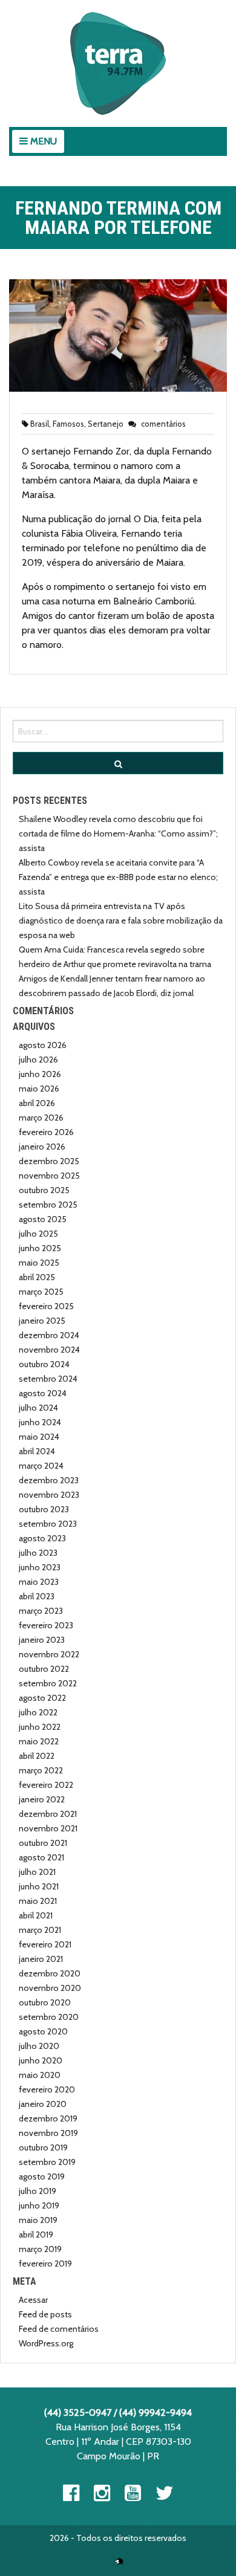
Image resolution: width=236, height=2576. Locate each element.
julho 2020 (39, 2046)
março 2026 (41, 1118)
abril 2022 (37, 1756)
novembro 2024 (49, 1350)
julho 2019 (38, 2191)
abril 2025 (37, 1277)
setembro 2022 (48, 1683)
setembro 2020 (49, 2017)
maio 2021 (38, 1901)
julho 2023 (38, 1553)
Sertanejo (106, 424)
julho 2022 (38, 1712)
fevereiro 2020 (47, 2089)
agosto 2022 (42, 1698)
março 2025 (41, 1292)
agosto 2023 (42, 1538)
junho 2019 (39, 2205)
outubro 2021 (43, 1843)
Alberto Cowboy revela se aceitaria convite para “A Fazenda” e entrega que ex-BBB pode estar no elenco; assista (118, 877)
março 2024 (41, 1466)
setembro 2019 (47, 2162)
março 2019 (40, 2249)
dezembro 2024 (49, 1335)
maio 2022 (39, 1741)
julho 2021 (37, 1872)
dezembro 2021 (48, 1814)
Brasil (40, 424)
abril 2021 (36, 1915)
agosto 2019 (42, 2176)
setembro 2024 (48, 1379)
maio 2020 (40, 2075)
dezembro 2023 (49, 1480)
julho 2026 (38, 1060)
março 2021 (40, 1930)
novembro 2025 (49, 1176)
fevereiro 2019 (45, 2264)
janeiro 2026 (42, 1147)
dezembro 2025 (49, 1161)
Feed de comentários (59, 2329)
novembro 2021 (48, 1828)
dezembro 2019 (48, 2118)
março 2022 (41, 1770)
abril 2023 (37, 1596)
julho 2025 (38, 1234)
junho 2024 (40, 1422)
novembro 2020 (50, 1988)
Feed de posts (45, 2314)
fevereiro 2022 (46, 1785)
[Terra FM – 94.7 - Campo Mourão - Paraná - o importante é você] (118, 63)
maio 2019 (38, 2220)
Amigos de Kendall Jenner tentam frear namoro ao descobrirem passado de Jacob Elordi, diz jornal (112, 986)
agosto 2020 (43, 2031)
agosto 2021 (41, 1857)
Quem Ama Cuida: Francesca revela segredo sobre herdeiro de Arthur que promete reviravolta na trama (115, 957)
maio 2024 (39, 1437)
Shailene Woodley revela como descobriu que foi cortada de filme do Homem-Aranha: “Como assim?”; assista (118, 833)
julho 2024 (38, 1408)
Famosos (68, 424)
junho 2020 (41, 2060)
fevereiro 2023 (46, 1625)
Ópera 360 (119, 2561)
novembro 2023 (49, 1495)
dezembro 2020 (50, 1973)
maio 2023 (39, 1582)
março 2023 (41, 1611)
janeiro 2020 (43, 2104)
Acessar (33, 2300)
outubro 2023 (44, 1509)
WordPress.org (46, 2343)
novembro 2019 (48, 2133)
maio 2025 (39, 1263)
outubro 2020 (45, 2002)
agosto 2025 (43, 1219)
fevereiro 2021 (45, 1944)
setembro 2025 (48, 1205)
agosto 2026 (43, 1045)
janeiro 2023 (42, 1640)
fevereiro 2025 (46, 1306)
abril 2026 (37, 1103)
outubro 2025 (44, 1190)
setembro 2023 (48, 1524)
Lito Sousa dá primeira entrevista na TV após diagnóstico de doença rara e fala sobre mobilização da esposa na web (121, 921)
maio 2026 (39, 1089)
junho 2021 (39, 1886)
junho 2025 (40, 1248)
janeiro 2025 (42, 1321)
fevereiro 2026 (46, 1132)
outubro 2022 (44, 1669)
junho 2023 (40, 1567)
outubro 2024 (44, 1364)
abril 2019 (36, 2235)
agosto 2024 (43, 1393)
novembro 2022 (49, 1654)
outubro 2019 (43, 2147)
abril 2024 (37, 1451)
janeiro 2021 (41, 1959)
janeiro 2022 (42, 1799)
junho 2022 (40, 1727)
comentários (162, 424)
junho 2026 (40, 1074)
